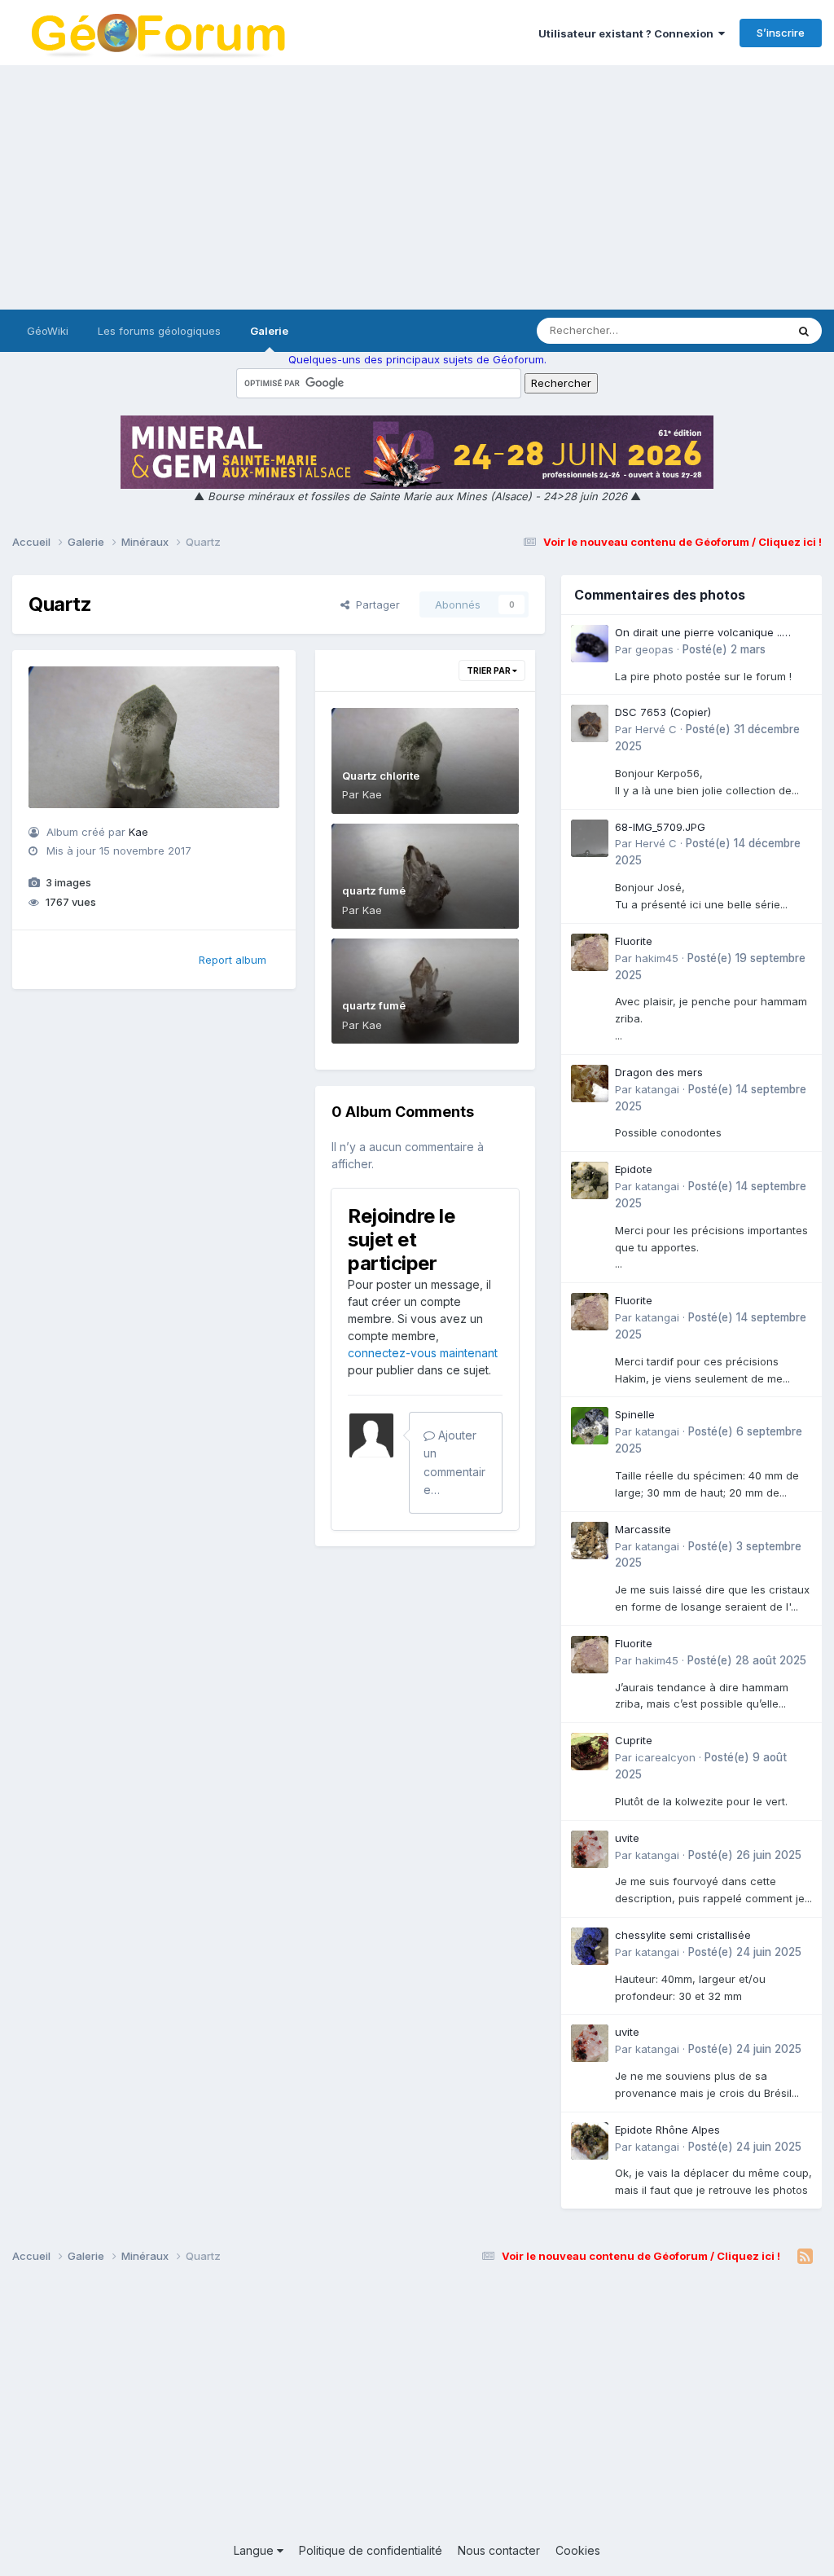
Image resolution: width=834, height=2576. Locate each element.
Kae (138, 832)
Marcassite (643, 1529)
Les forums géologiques (159, 331)
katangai (657, 1089)
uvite (627, 1838)
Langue (255, 2550)
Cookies (578, 2550)
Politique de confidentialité (371, 2550)
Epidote (634, 1169)
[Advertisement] (417, 187)
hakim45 (657, 958)
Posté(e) (724, 649)
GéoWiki (48, 331)
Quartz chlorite (381, 776)
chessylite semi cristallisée (683, 1935)
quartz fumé (374, 890)
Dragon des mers (659, 1072)
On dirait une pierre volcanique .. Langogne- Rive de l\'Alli (698, 633)
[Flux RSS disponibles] (805, 2257)
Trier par (489, 670)
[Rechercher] (804, 331)
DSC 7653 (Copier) (663, 712)
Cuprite (634, 1740)
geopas (654, 649)
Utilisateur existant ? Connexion (628, 33)
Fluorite (634, 941)
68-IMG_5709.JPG (660, 827)
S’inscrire (781, 33)
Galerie (269, 331)
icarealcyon (665, 1757)
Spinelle (635, 1414)
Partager (375, 604)
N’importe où (733, 330)
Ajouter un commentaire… (454, 1462)
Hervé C (656, 729)
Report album (233, 960)
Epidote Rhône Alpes (667, 2130)
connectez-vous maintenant (423, 1353)
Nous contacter (499, 2550)
